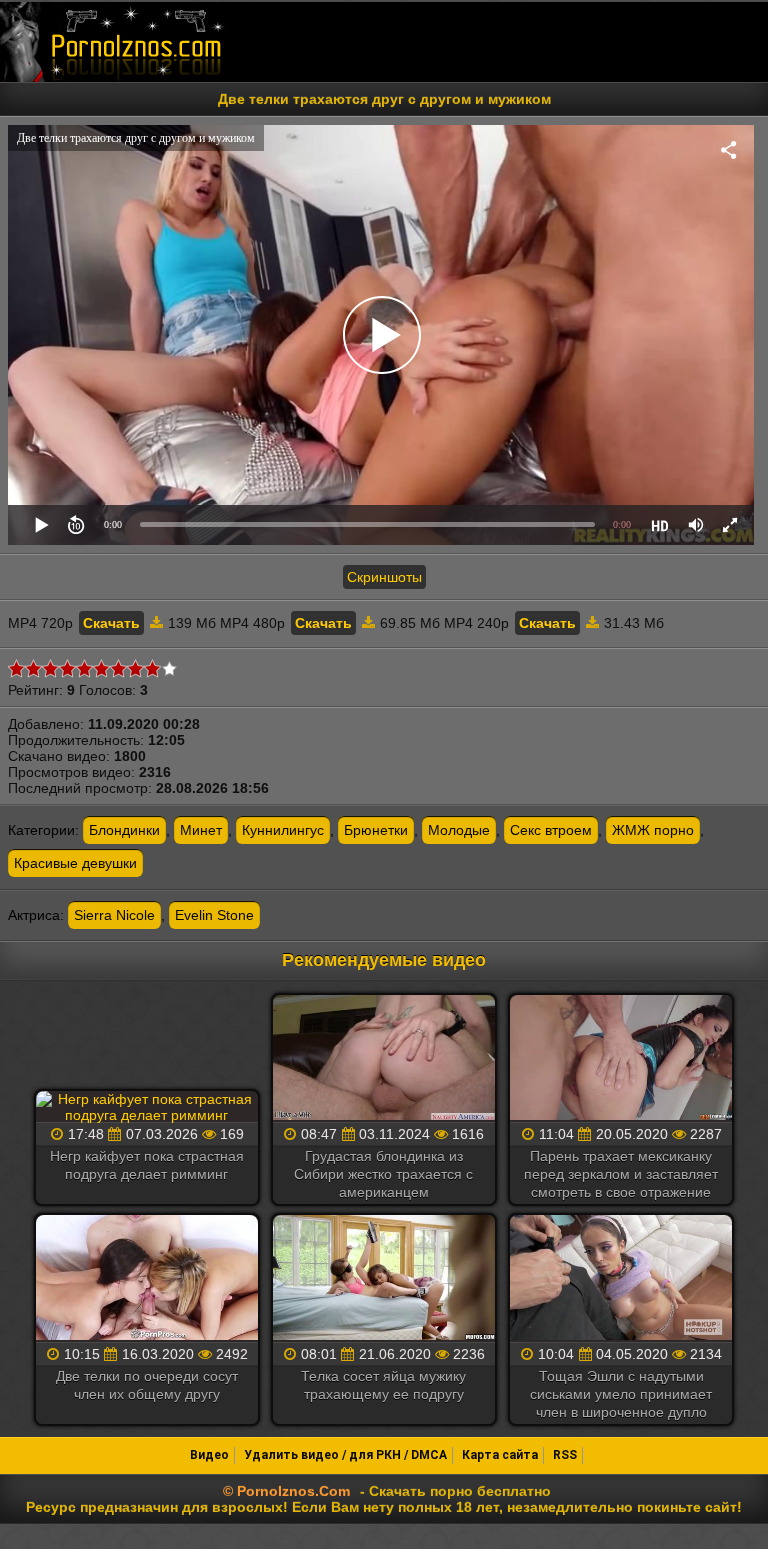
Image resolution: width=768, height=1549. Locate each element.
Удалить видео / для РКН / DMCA (345, 1455)
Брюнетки (376, 830)
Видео (209, 1455)
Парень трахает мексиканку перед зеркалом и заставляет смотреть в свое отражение (621, 1174)
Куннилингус (283, 830)
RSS (565, 1455)
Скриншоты (384, 577)
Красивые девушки (75, 863)
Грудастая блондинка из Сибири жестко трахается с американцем (383, 1174)
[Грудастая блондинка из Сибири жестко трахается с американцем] (384, 1059)
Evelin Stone (214, 915)
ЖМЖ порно (653, 830)
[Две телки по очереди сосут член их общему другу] (147, 1279)
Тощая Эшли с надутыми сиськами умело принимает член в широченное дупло (621, 1394)
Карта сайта (500, 1455)
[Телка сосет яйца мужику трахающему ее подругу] (384, 1279)
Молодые (459, 830)
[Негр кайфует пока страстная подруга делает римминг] (147, 1107)
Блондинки (124, 830)
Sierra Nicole (114, 915)
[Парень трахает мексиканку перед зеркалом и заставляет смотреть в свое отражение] (621, 1059)
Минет (201, 830)
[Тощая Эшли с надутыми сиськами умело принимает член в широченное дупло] (621, 1279)
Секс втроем (551, 830)
